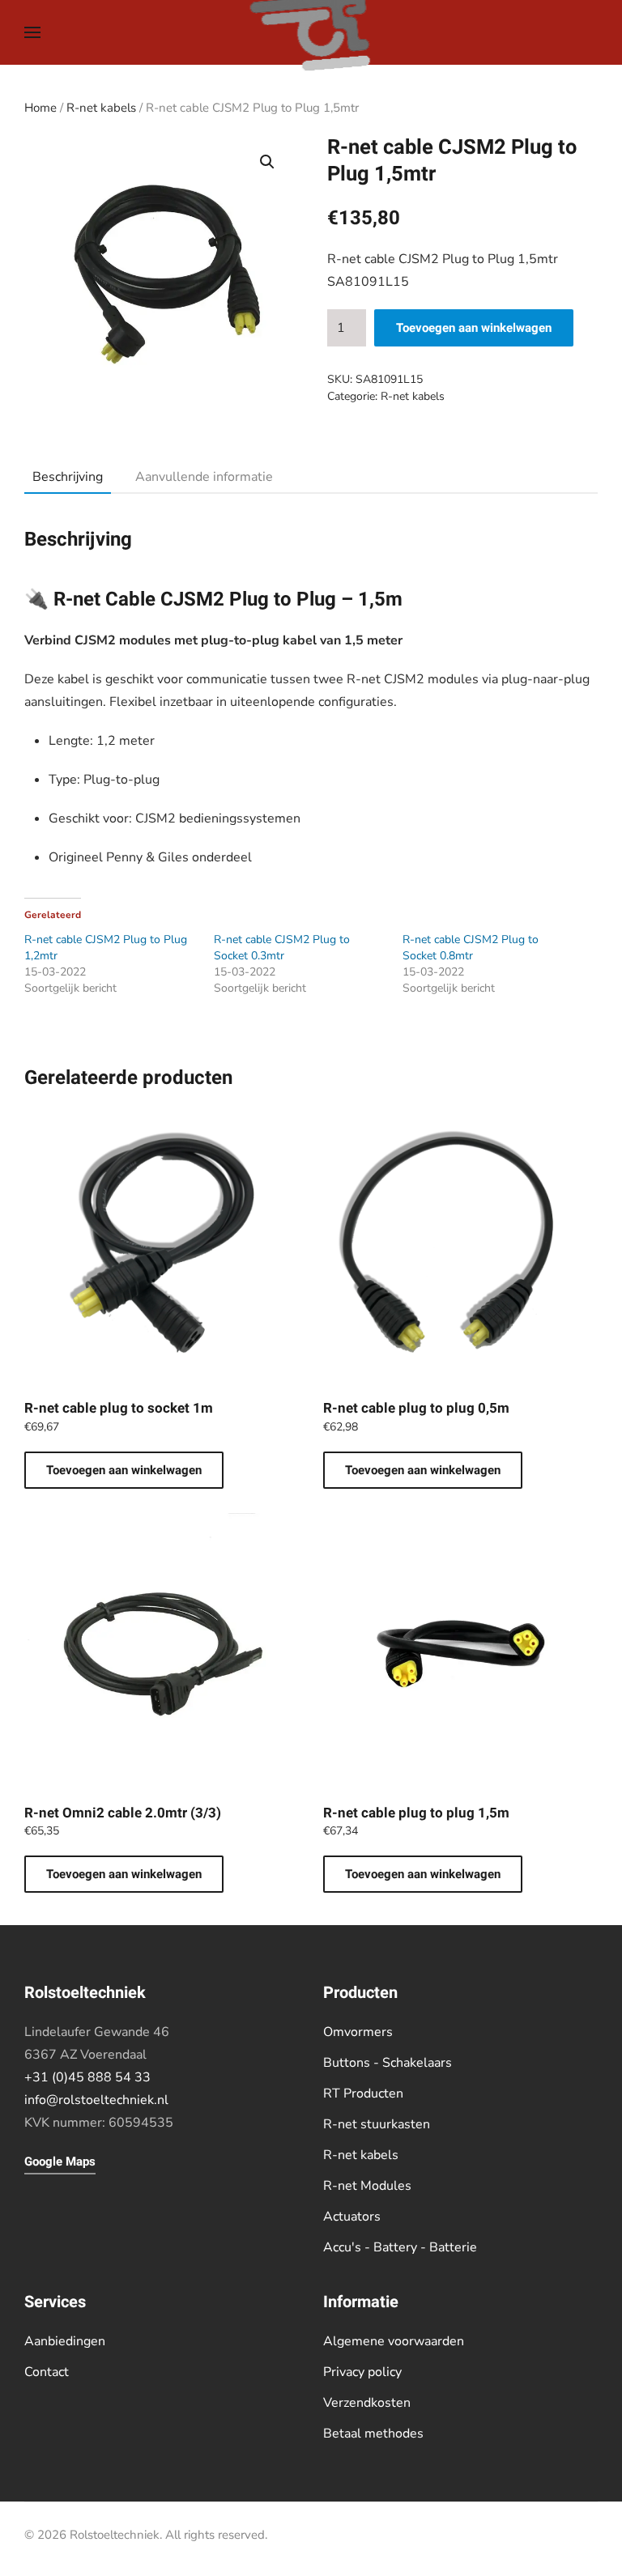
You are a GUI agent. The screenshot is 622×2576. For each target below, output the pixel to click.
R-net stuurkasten (377, 2124)
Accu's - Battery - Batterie (400, 2247)
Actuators (352, 2217)
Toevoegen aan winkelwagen (474, 328)
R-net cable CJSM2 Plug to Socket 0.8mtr (471, 948)
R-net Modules (367, 2186)
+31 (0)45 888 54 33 (87, 2077)
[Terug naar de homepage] (311, 32)
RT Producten (363, 2094)
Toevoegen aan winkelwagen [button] (124, 1470)
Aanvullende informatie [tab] (204, 477)
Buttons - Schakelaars (388, 2063)
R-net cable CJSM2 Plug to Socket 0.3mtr (282, 948)
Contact (47, 2372)
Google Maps (60, 2162)
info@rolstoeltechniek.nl (96, 2100)
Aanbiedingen (65, 2341)
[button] (32, 32)
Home (40, 108)
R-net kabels (101, 108)
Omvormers (358, 2032)
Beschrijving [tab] (68, 477)
